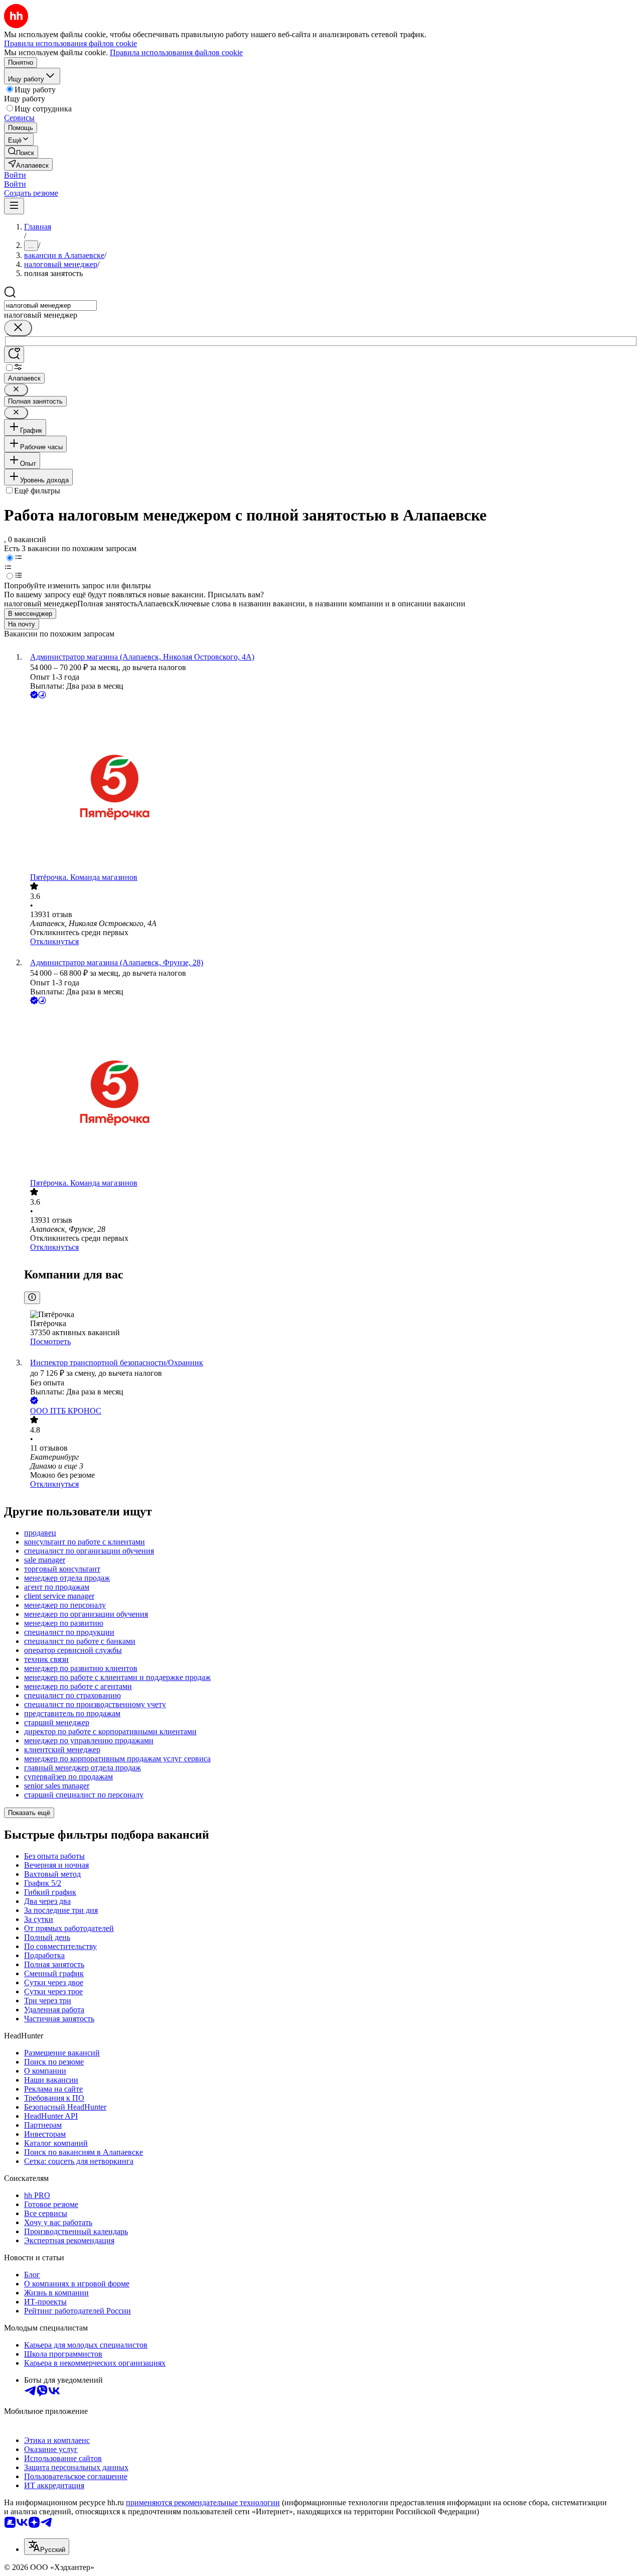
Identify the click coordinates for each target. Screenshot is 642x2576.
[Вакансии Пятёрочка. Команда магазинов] (331, 787)
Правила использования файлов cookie (176, 52)
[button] (15, 175)
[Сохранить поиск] (14, 355)
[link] (21, 152)
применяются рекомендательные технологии (203, 2502)
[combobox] (50, 305)
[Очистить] (18, 328)
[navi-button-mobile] (14, 206)
